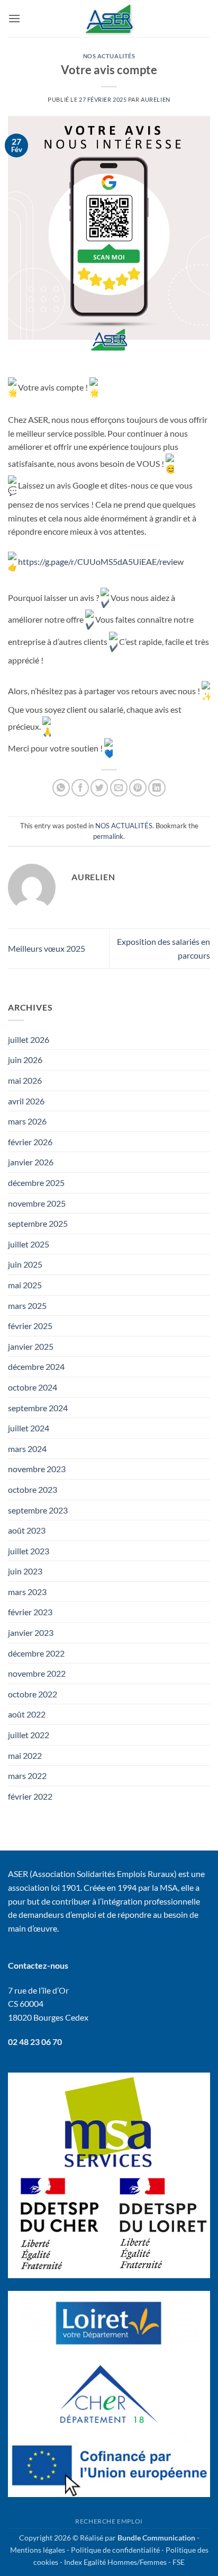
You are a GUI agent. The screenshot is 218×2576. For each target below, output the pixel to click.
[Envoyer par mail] (119, 788)
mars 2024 (27, 1449)
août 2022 (27, 1714)
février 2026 (30, 1142)
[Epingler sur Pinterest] (138, 788)
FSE (179, 2562)
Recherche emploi (109, 2521)
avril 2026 (26, 1101)
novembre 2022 (37, 1673)
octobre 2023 (33, 1489)
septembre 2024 (38, 1408)
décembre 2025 (36, 1183)
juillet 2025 (29, 1244)
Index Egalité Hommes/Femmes (115, 2562)
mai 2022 (25, 1755)
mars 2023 (27, 1592)
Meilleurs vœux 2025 (47, 948)
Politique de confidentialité (115, 2550)
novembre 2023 (37, 1469)
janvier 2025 (31, 1346)
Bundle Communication (156, 2538)
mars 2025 (27, 1305)
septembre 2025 (38, 1223)
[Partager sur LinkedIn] (157, 788)
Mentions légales (38, 2550)
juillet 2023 (29, 1551)
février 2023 (30, 1612)
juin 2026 (25, 1060)
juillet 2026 (29, 1039)
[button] (14, 18)
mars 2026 (27, 1121)
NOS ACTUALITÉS (109, 56)
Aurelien (155, 99)
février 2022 (30, 1796)
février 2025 (30, 1326)
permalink (108, 836)
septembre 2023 (38, 1510)
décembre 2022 (36, 1653)
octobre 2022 (33, 1694)
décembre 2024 (36, 1366)
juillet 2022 (29, 1735)
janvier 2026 (31, 1162)
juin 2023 (25, 1571)
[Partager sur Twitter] (99, 788)
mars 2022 (27, 1776)
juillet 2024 (29, 1428)
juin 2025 (25, 1264)
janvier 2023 (31, 1632)
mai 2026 (25, 1080)
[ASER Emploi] (109, 19)
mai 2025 (25, 1285)
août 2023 (27, 1530)
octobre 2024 (33, 1387)
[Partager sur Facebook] (80, 788)
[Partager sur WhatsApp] (61, 788)
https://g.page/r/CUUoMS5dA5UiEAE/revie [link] (97, 561)
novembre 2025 (37, 1203)
